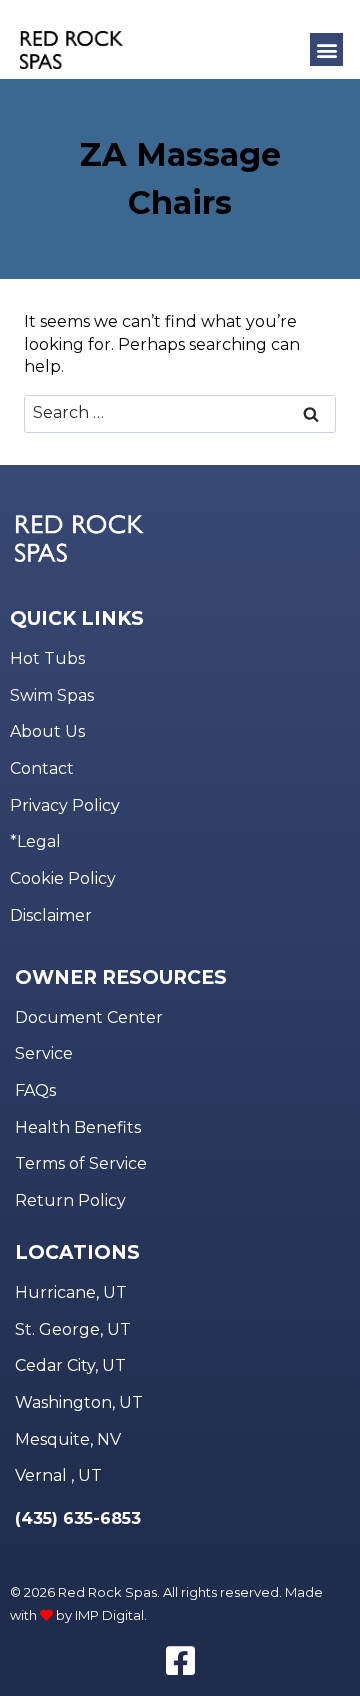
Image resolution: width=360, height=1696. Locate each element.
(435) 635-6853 (78, 1518)
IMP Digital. (111, 1615)
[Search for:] (180, 412)
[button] (326, 49)
